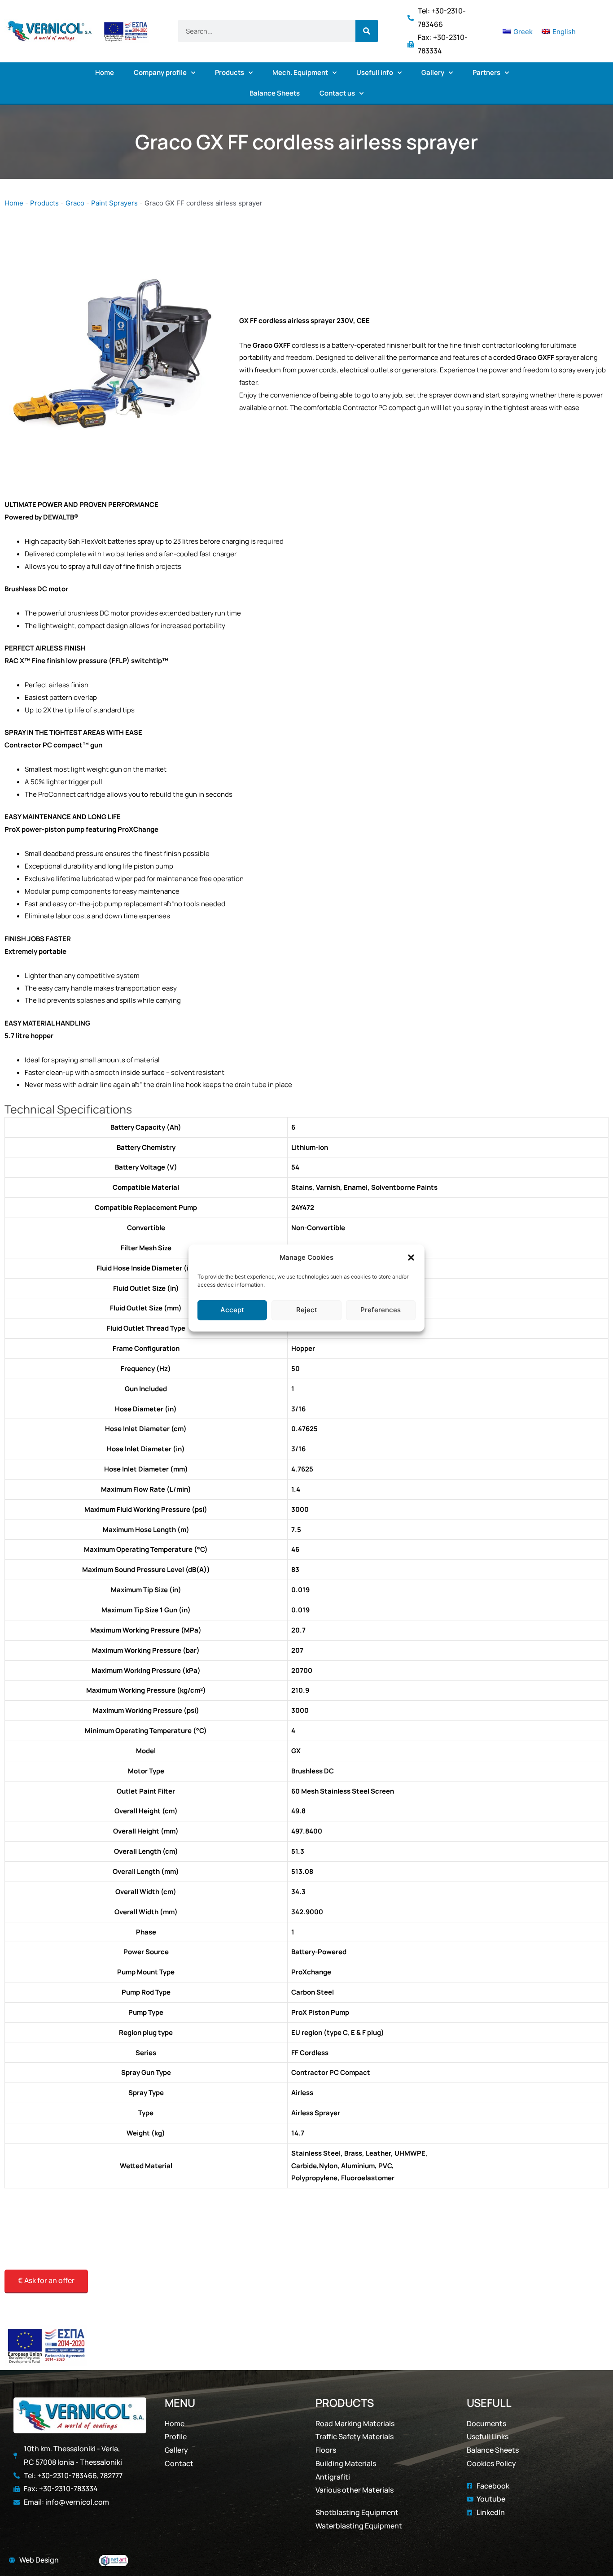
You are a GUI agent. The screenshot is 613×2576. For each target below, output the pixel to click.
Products (230, 72)
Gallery (433, 72)
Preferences (381, 1310)
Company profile (160, 72)
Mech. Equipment (300, 72)
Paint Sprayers (114, 203)
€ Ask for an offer (46, 2280)
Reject (307, 1310)
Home (105, 72)
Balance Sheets (275, 93)
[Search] (367, 31)
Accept (232, 1310)
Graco (75, 203)
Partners (486, 72)
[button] (411, 1257)
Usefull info (375, 72)
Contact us (337, 93)
